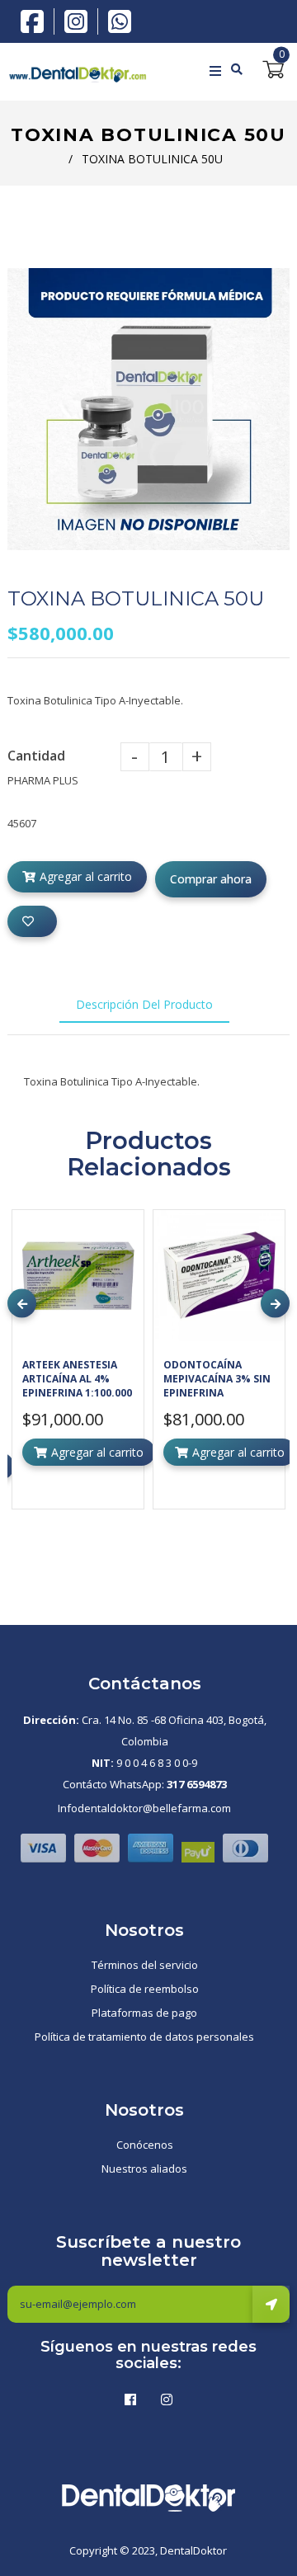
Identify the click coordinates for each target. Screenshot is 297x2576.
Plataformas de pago (144, 2013)
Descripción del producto (144, 1004)
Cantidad (36, 756)
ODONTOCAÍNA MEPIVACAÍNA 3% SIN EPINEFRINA (217, 1379)
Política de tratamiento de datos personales (144, 2037)
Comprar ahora (211, 879)
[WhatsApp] (120, 20)
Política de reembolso (145, 1989)
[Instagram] (80, 21)
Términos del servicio (145, 1965)
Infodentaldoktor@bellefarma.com (144, 1808)
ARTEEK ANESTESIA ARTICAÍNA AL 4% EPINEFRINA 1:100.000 (77, 1379)
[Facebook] (36, 20)
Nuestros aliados (144, 2169)
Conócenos (145, 2145)
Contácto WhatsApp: (145, 1784)
